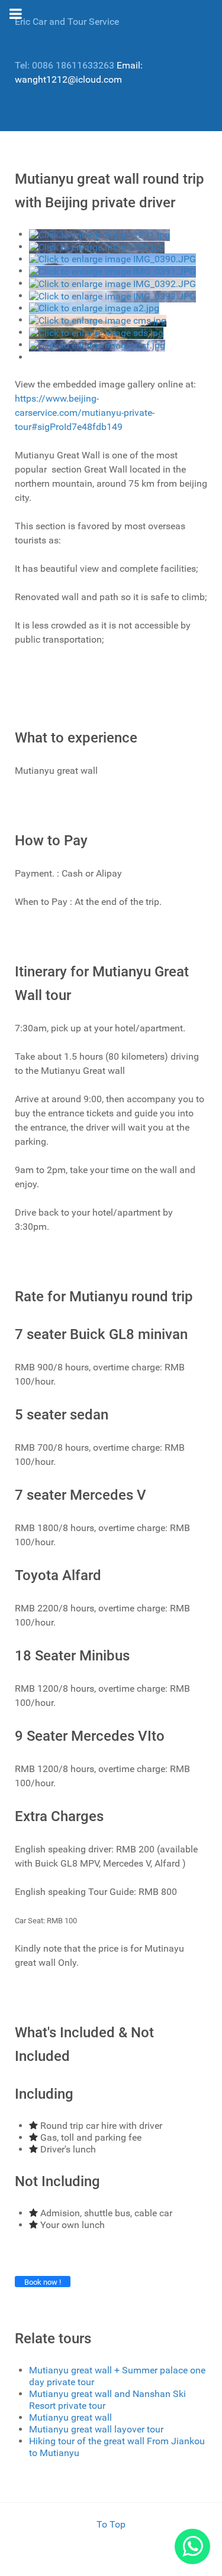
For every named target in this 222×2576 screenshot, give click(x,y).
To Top (111, 2524)
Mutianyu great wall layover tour (96, 2429)
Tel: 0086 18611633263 (65, 65)
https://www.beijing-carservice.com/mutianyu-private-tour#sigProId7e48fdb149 (85, 413)
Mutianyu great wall (70, 2417)
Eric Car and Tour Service (67, 22)
